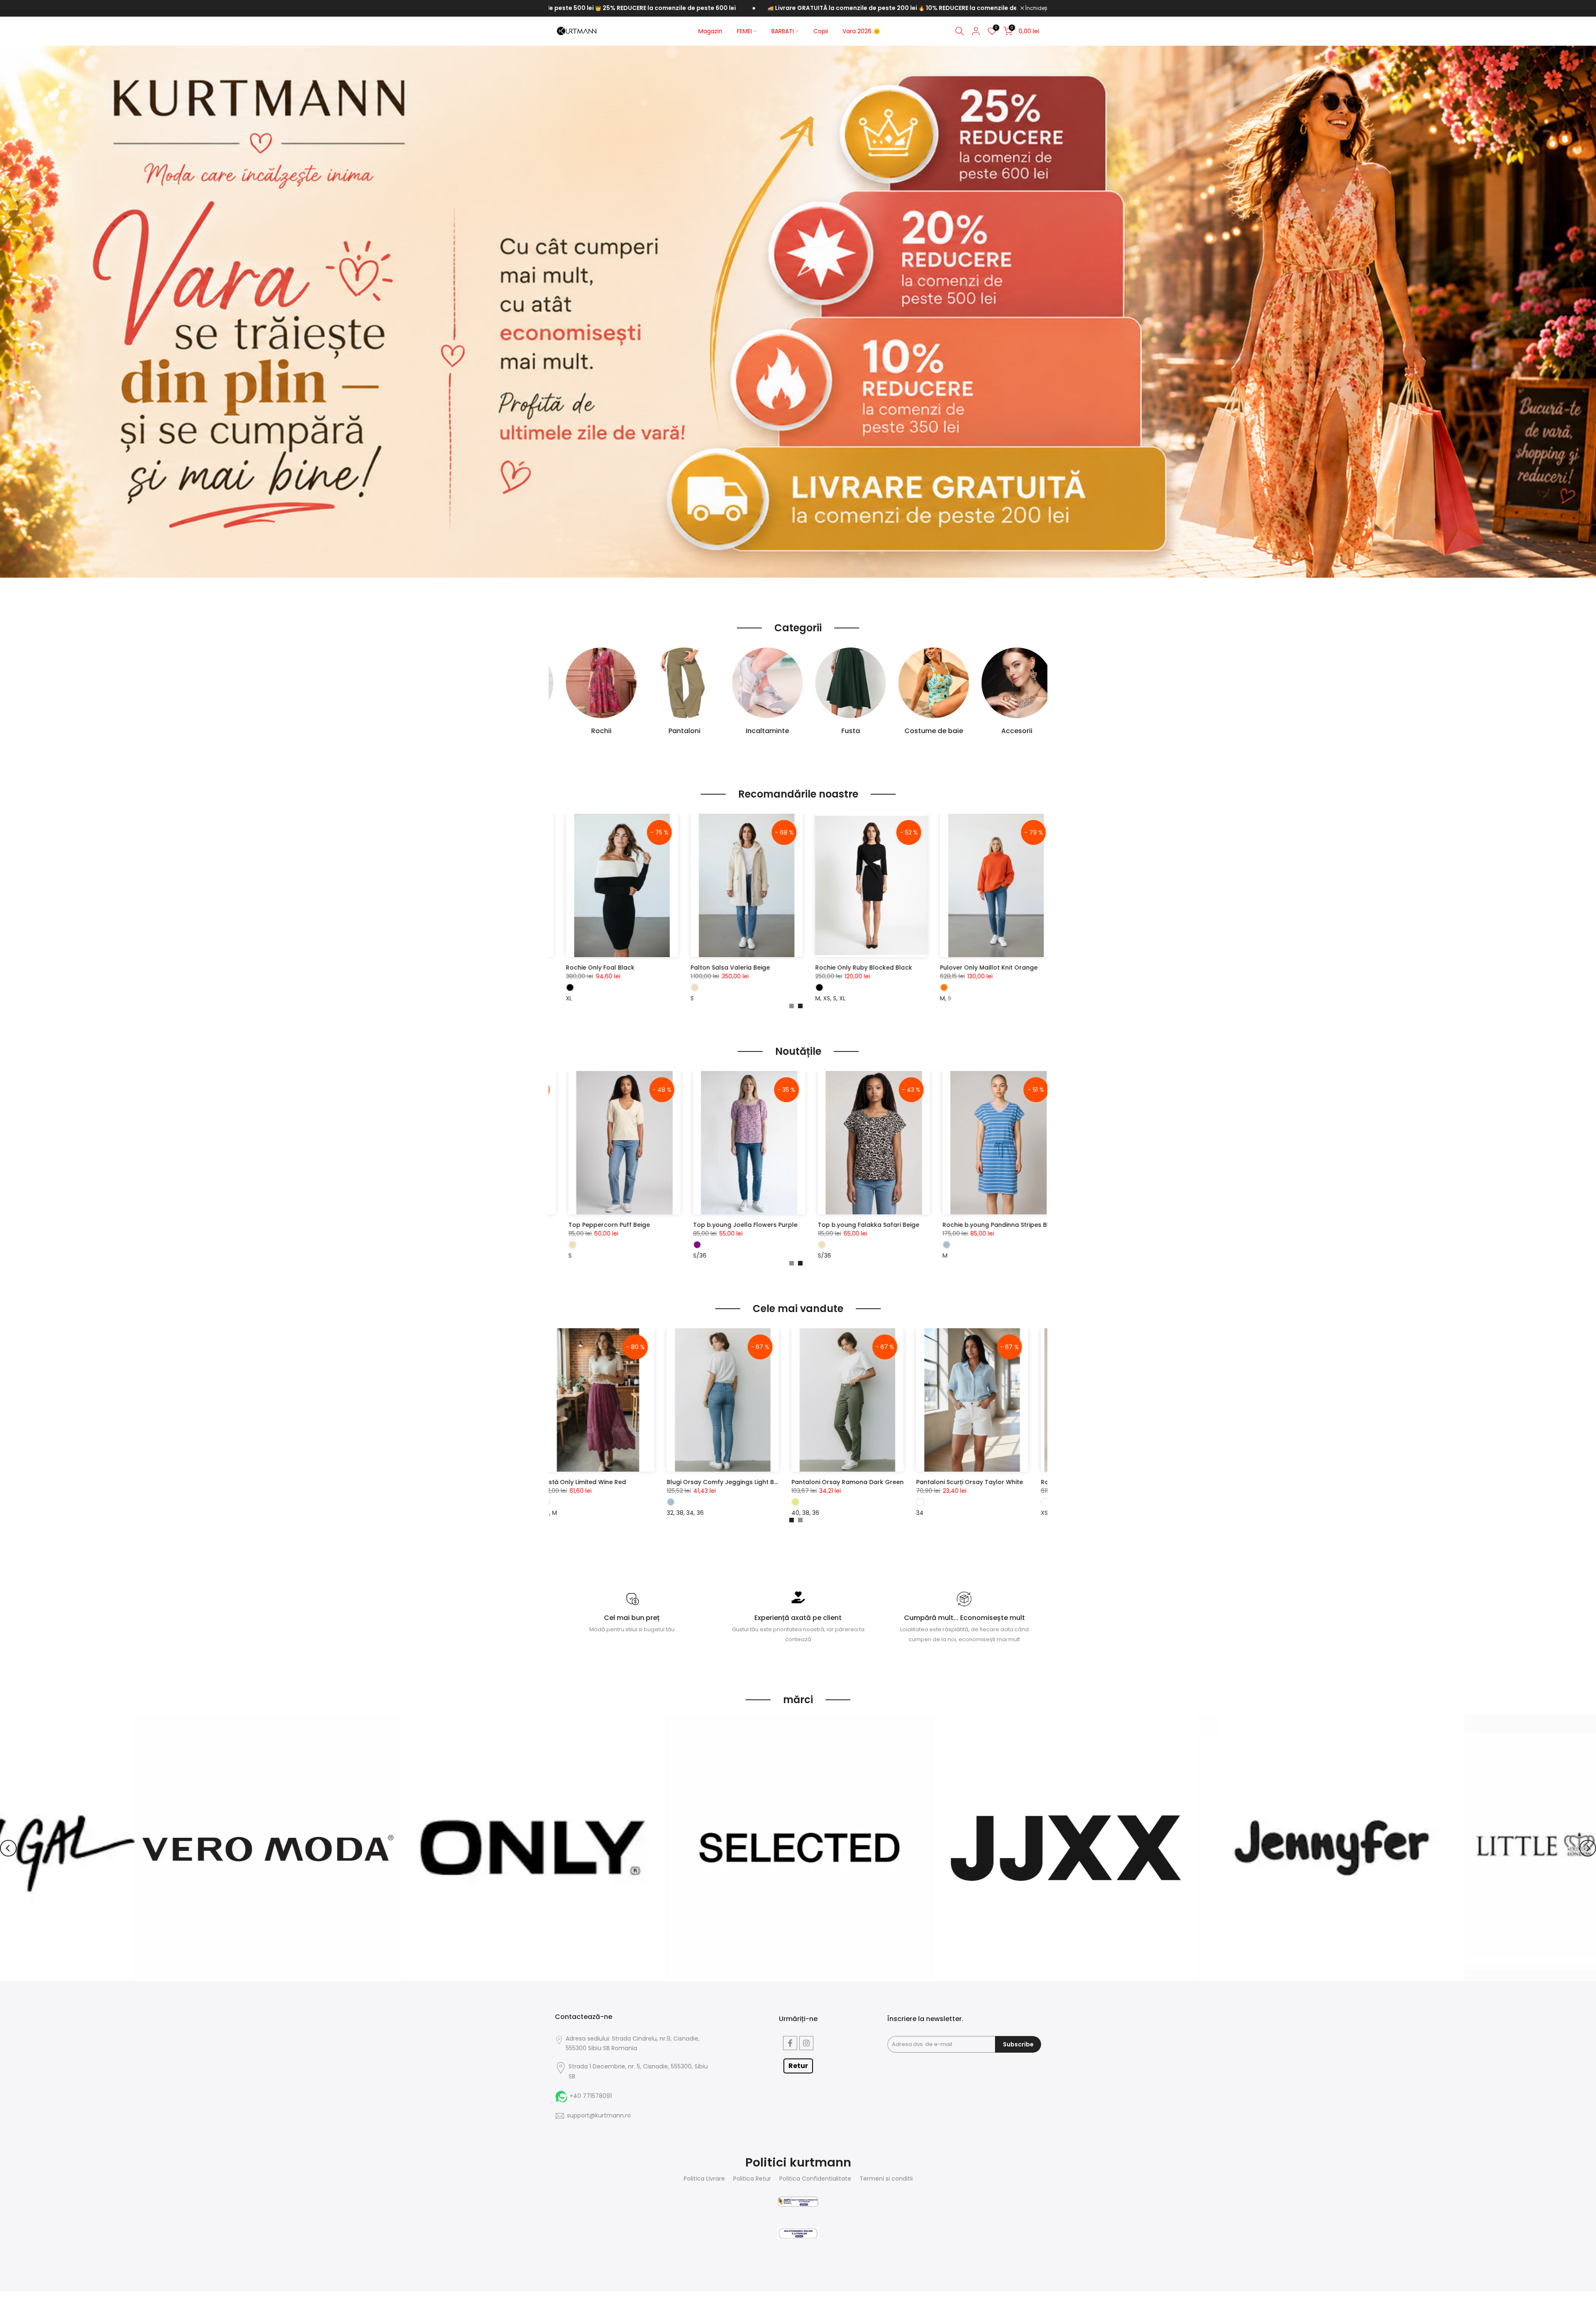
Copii (821, 31)
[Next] (1588, 1848)
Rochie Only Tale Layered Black (559, 968)
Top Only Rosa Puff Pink (612, 1225)
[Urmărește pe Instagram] (806, 2043)
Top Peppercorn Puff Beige (991, 1225)
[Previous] (8, 1848)
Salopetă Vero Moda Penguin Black (690, 968)
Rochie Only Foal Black (920, 968)
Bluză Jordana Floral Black (866, 1225)
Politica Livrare (704, 2179)
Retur (798, 2066)
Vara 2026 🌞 (861, 31)
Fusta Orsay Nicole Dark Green (978, 1482)
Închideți (1036, 8)
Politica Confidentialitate (815, 2179)
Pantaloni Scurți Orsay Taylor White (735, 1482)
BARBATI (783, 31)
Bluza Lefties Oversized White (805, 968)
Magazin (710, 31)
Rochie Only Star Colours (739, 1225)
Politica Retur (752, 2179)
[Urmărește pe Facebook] (790, 2043)
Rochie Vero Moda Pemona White (857, 1482)
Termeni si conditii (886, 2179)
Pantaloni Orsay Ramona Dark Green (613, 1482)
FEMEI (744, 31)
